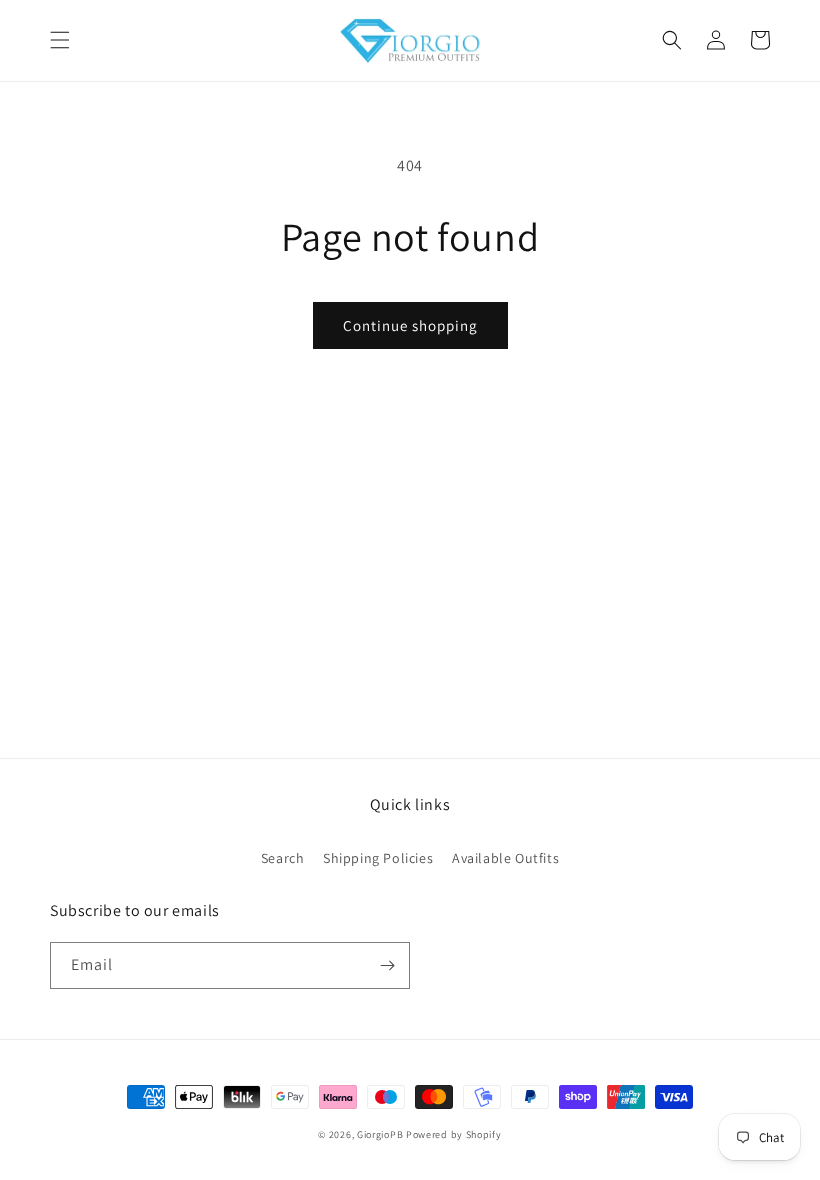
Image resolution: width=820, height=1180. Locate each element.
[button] (60, 40)
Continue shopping (410, 325)
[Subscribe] (387, 965)
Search (283, 858)
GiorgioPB (380, 1134)
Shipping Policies (378, 858)
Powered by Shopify (454, 1134)
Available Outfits (505, 858)
